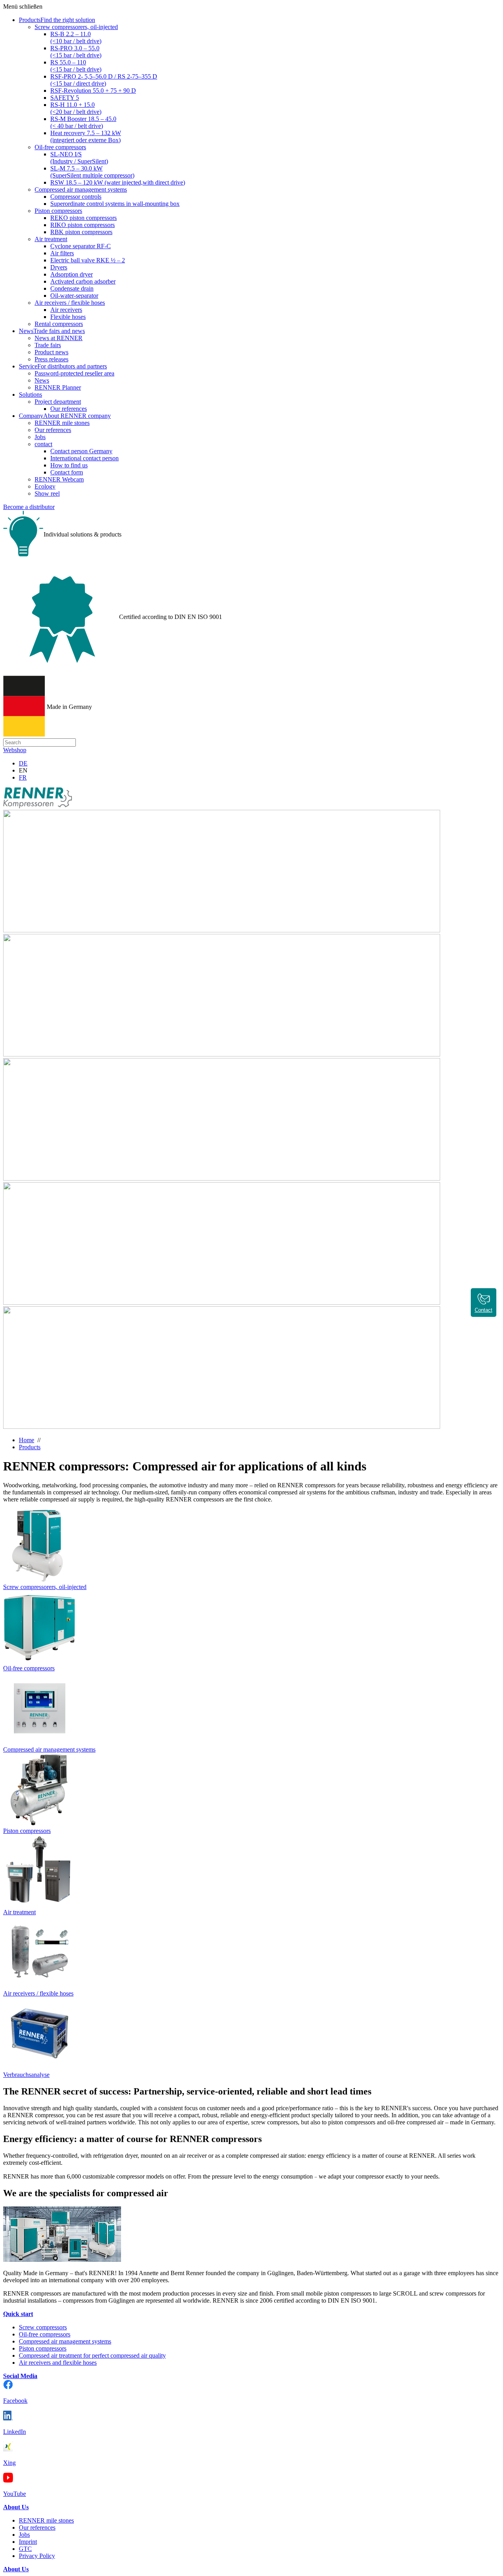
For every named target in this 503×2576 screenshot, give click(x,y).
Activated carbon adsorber (83, 281)
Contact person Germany (81, 451)
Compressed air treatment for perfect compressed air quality (92, 2355)
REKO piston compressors (84, 218)
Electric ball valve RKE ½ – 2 (88, 260)
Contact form (67, 472)
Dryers (59, 267)
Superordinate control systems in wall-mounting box (115, 204)
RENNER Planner (58, 387)
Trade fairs (48, 345)
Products (30, 1447)
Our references (69, 409)
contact (43, 444)
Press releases (51, 359)
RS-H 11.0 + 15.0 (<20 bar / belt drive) (76, 108)
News (42, 380)
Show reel (47, 493)
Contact (484, 1310)
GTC (25, 2549)
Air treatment (51, 239)
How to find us (69, 465)
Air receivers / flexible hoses (70, 303)
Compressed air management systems (81, 189)
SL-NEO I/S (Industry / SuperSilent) (79, 158)
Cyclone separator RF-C (81, 246)
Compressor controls (76, 197)
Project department (58, 402)
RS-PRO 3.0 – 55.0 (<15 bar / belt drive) (76, 52)
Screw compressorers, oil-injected (76, 27)
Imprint (28, 2542)
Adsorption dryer (72, 274)
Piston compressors (58, 211)
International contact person (84, 458)
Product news (51, 352)
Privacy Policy (37, 2556)
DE (23, 763)
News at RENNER (59, 338)
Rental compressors (59, 324)
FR (23, 777)
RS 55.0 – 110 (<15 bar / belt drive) (76, 66)
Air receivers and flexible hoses (58, 2363)
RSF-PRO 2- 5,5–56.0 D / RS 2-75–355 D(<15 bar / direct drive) (104, 80)
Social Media (20, 2376)
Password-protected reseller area (74, 373)
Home (27, 1440)
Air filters (62, 253)
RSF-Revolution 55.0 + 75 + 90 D (93, 91)
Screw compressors (43, 2327)
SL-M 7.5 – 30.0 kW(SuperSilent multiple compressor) (92, 172)
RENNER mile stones (62, 423)
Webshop (15, 750)
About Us (16, 2507)
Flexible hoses (68, 317)
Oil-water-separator (74, 296)
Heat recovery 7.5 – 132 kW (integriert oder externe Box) (86, 136)
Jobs (40, 437)
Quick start (18, 2314)
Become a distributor (29, 507)
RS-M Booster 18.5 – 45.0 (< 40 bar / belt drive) (83, 122)
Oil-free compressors (60, 147)
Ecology (45, 486)
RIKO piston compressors (83, 225)
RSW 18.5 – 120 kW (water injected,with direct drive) (118, 182)
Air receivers (66, 310)
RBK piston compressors (81, 232)
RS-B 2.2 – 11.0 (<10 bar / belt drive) (76, 38)
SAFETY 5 (65, 98)
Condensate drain (72, 288)
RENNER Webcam (59, 479)
